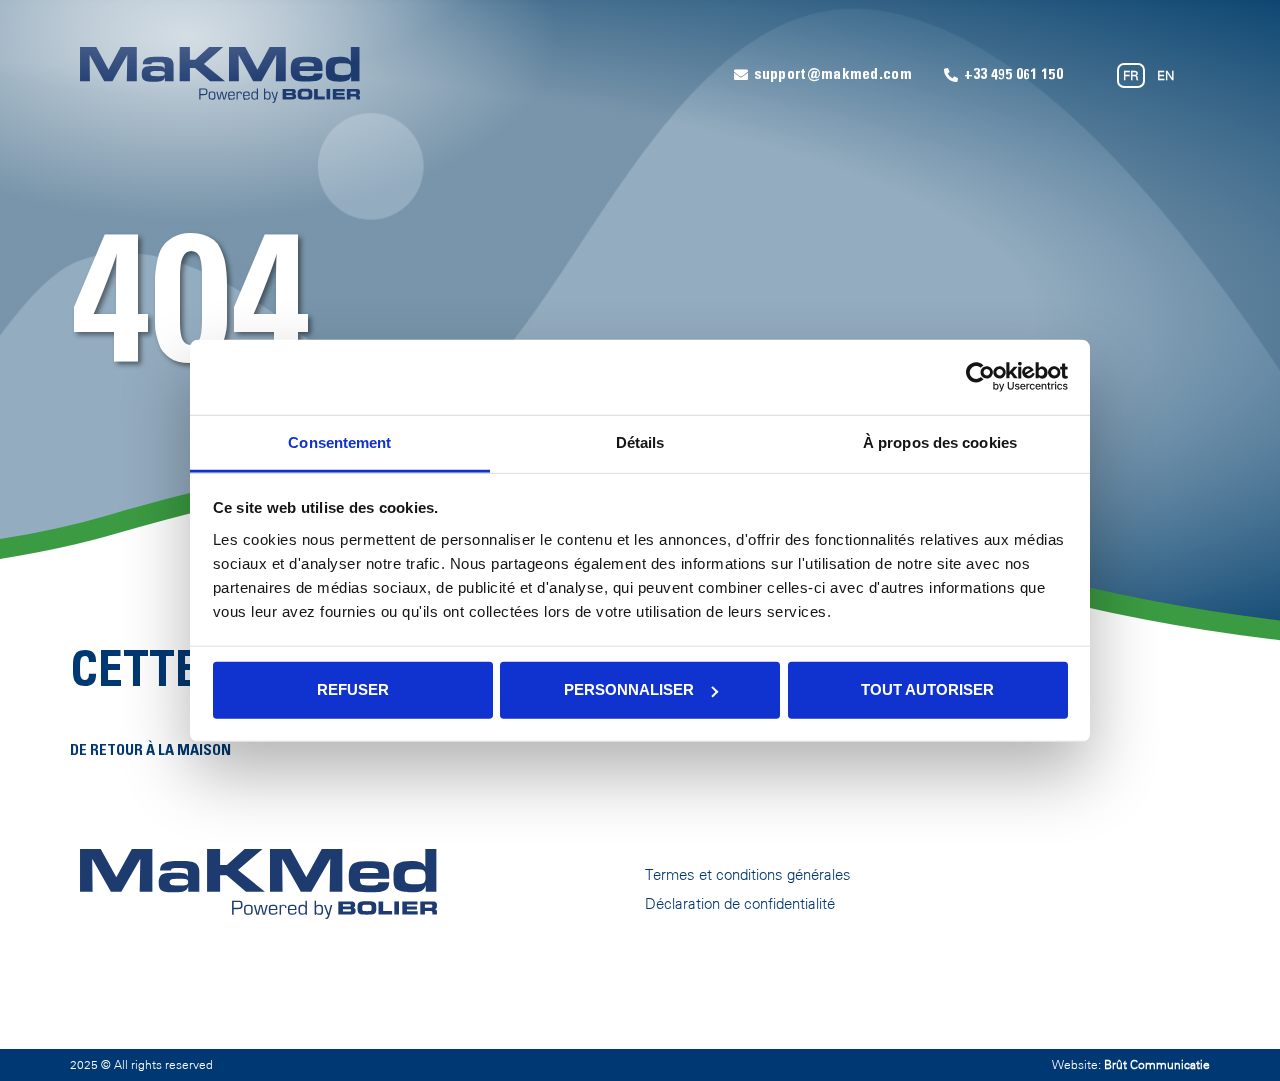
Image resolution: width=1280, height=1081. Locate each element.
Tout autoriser (927, 689)
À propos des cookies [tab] (940, 441)
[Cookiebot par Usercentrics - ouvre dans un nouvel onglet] (980, 377)
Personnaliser (629, 689)
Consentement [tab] (339, 441)
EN (1165, 75)
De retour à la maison (150, 751)
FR (1131, 75)
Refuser (353, 689)
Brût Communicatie (1157, 1065)
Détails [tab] (640, 441)
